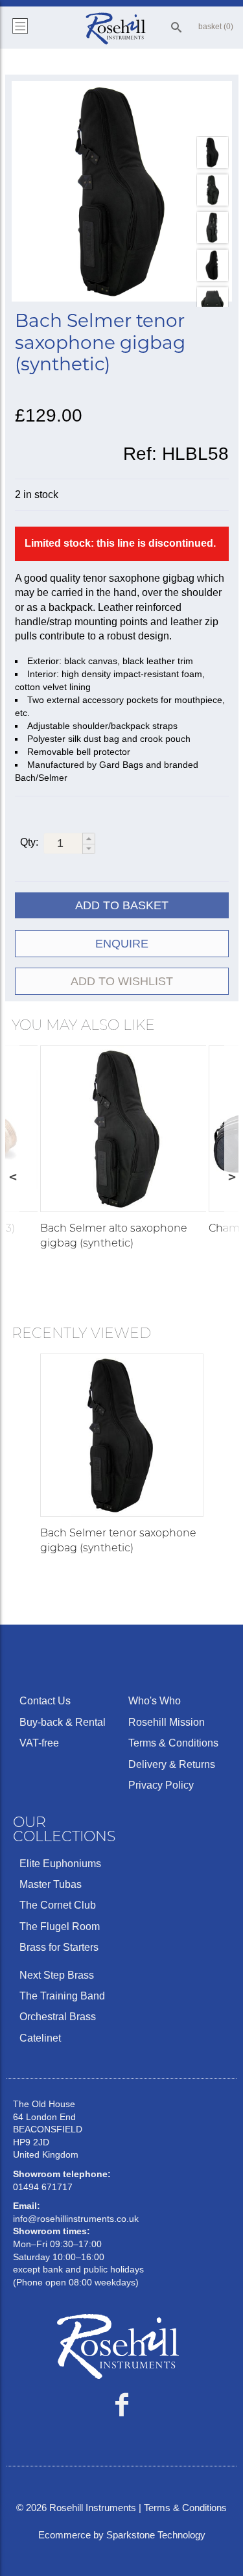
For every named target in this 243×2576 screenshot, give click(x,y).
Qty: (29, 842)
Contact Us (45, 1701)
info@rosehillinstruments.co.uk (76, 2219)
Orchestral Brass (58, 2017)
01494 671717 (43, 2187)
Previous (12, 1176)
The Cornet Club (58, 1905)
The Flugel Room (60, 1926)
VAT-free (39, 1743)
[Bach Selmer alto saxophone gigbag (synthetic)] (123, 1129)
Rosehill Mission (167, 1722)
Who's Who (155, 1701)
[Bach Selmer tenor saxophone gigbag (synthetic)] (122, 1435)
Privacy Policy (161, 1785)
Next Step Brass (57, 1975)
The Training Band (62, 1996)
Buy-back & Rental (63, 1722)
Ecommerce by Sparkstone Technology (122, 2535)
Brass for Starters (59, 1947)
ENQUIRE (122, 944)
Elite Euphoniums (60, 1864)
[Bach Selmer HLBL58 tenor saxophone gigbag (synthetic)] (122, 191)
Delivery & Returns (172, 1764)
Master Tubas (51, 1884)
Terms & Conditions (173, 1743)
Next (231, 1176)
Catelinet (40, 2038)
